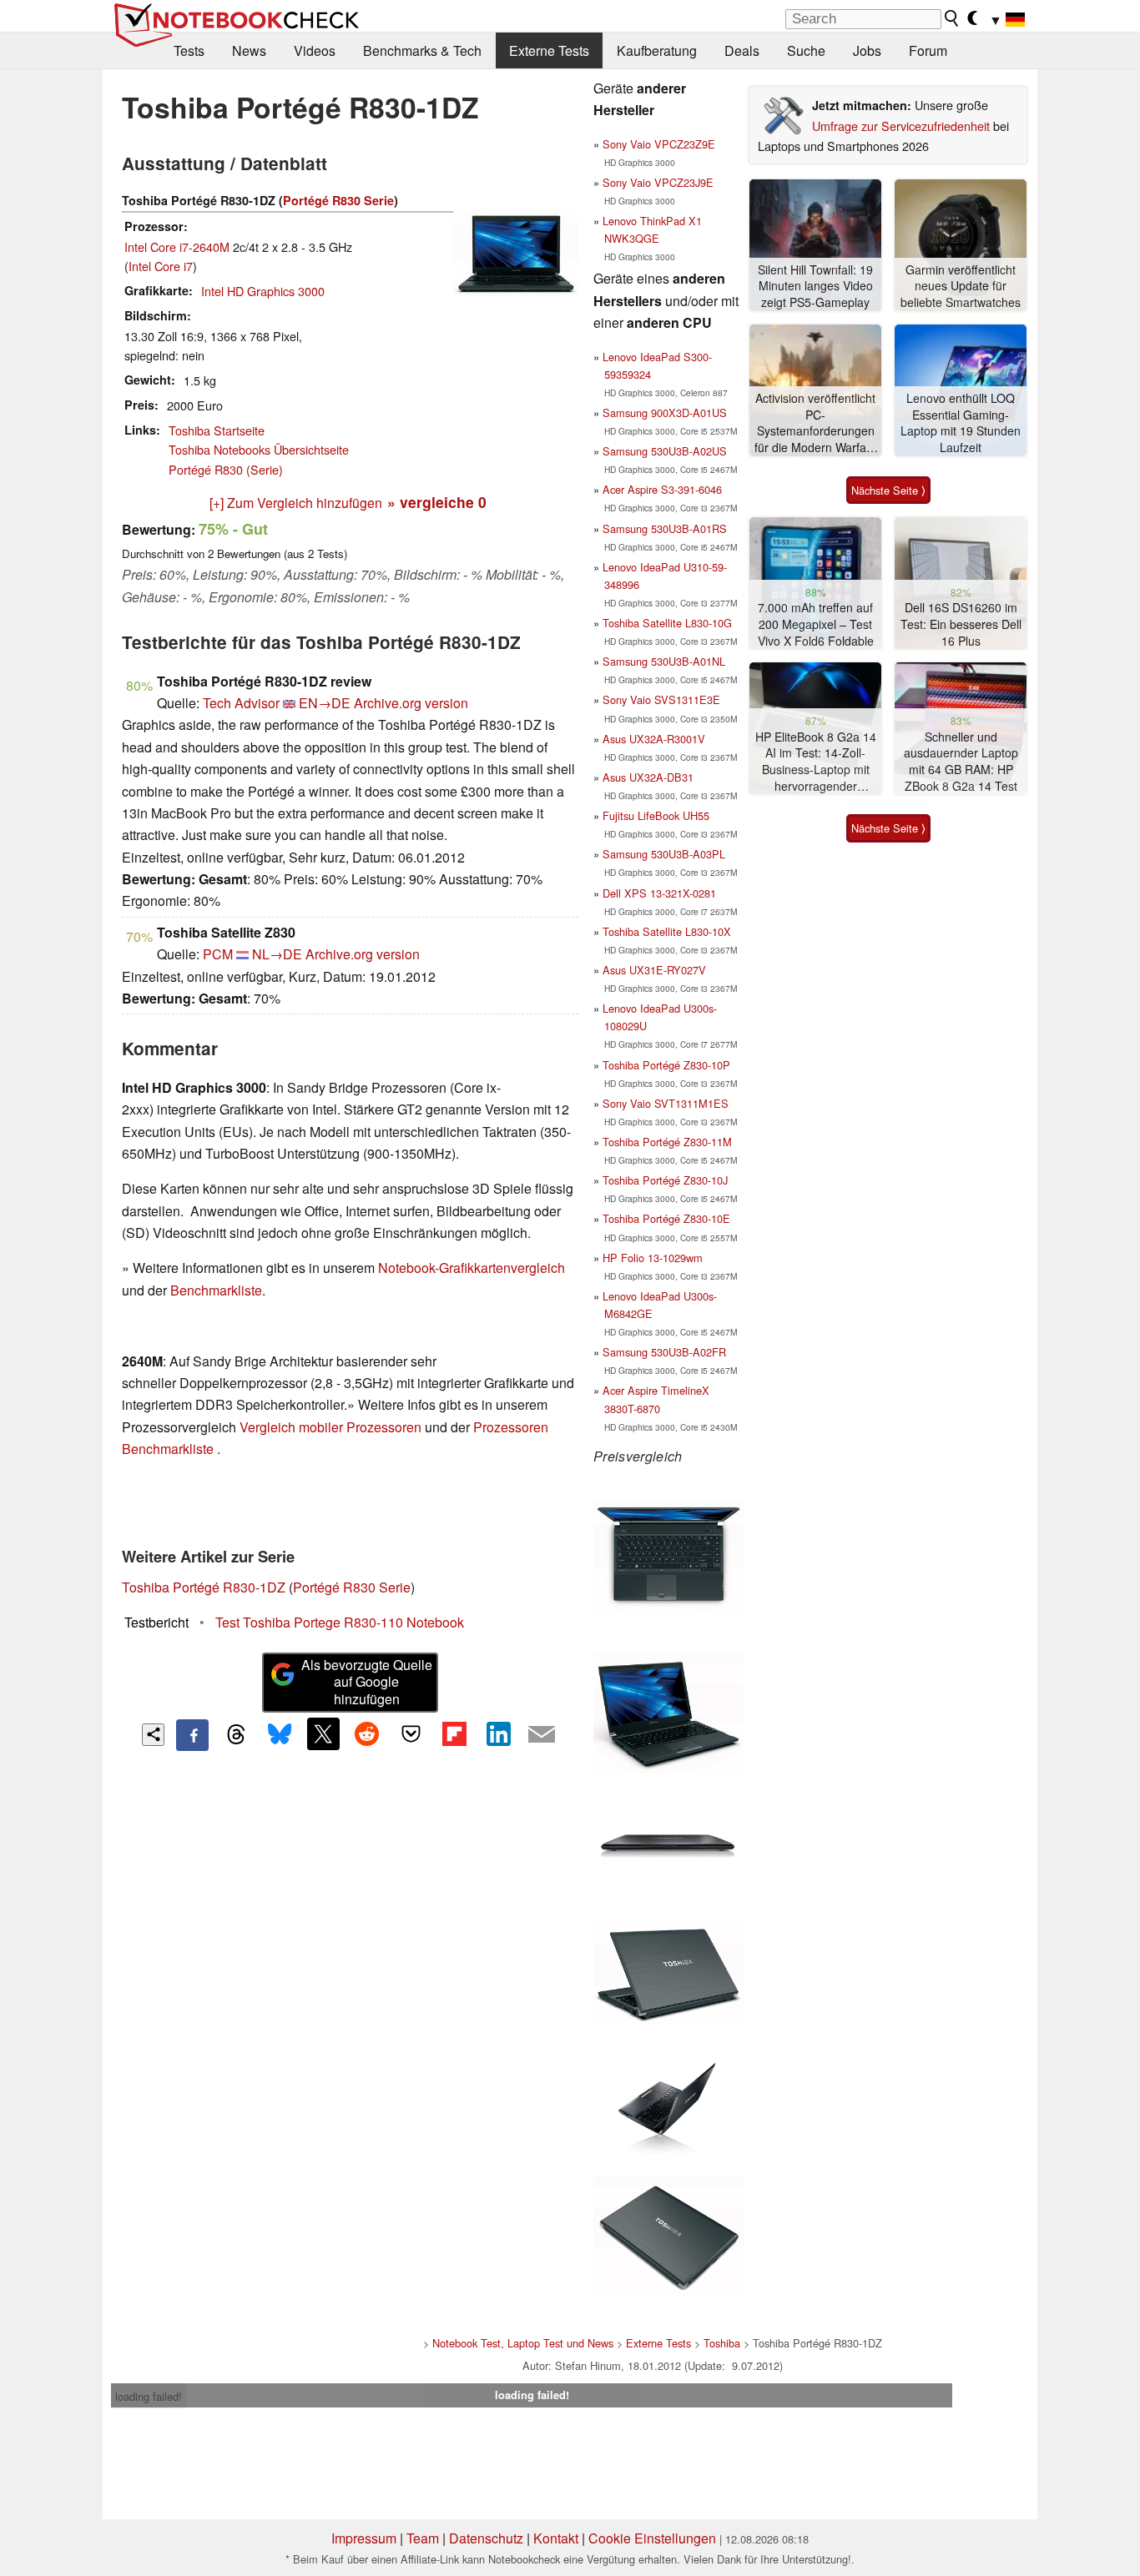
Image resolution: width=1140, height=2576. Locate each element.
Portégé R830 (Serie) (226, 469)
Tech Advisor (241, 703)
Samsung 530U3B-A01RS (665, 528)
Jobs (867, 50)
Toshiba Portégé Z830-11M (667, 1142)
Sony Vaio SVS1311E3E (661, 699)
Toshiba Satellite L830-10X (667, 931)
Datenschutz (486, 2538)
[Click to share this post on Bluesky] (280, 1735)
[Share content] (153, 1735)
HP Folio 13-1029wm (653, 1258)
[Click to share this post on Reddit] (367, 1733)
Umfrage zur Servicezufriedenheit (901, 126)
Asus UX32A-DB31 (648, 777)
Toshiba (722, 2343)
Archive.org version (411, 703)
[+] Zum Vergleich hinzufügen (296, 503)
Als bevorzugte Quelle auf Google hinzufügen (367, 1682)
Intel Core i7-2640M (177, 247)
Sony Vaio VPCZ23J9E (658, 182)
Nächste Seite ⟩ (888, 490)
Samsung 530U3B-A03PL (664, 854)
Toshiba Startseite (217, 430)
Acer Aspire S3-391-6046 (662, 489)
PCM (218, 954)
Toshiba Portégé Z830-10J (665, 1180)
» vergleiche (437, 502)
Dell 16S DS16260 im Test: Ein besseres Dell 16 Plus (961, 624)
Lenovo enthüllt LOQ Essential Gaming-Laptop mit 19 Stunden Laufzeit (961, 423)
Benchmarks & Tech (422, 50)
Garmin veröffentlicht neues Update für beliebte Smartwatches (961, 286)
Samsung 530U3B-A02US (665, 451)
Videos (315, 50)
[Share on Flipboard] (454, 1733)
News (249, 50)
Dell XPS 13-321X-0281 (659, 893)
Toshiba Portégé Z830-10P (666, 1065)
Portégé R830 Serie (338, 200)
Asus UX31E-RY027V (654, 970)
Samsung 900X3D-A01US (665, 413)
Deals (742, 50)
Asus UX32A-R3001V (654, 739)
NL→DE (277, 954)
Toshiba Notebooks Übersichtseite (259, 449)
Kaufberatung (657, 50)
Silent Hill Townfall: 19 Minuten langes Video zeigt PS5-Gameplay (815, 286)
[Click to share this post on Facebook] (192, 1735)
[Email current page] (542, 1735)
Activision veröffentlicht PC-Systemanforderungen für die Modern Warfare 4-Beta (816, 423)
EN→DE (325, 703)
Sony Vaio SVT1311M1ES (666, 1103)
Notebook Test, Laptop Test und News (523, 2343)
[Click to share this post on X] (323, 1733)
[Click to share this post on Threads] (236, 1735)
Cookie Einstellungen (652, 2538)
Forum (928, 50)
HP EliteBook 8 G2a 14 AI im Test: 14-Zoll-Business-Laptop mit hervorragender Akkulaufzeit (816, 762)
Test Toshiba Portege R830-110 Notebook (340, 1622)
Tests (189, 50)
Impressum (364, 2538)
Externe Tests (549, 50)
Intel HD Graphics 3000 (263, 291)
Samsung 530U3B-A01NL (664, 661)
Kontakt (556, 2538)
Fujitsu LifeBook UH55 (656, 815)
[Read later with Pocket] (411, 1733)
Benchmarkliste (216, 1290)
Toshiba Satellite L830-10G (667, 623)
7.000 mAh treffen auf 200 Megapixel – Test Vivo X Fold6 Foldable (816, 624)
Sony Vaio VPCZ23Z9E (659, 144)
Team (423, 2538)
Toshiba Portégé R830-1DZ (204, 1587)
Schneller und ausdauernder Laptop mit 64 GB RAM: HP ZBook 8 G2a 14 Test (961, 762)
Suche (806, 50)
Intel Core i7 (161, 266)
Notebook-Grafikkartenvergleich (472, 1268)
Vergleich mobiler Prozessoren (330, 1427)
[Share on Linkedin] (498, 1733)
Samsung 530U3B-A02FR (664, 1352)
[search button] (952, 18)
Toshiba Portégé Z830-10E (666, 1218)
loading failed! (149, 2396)
